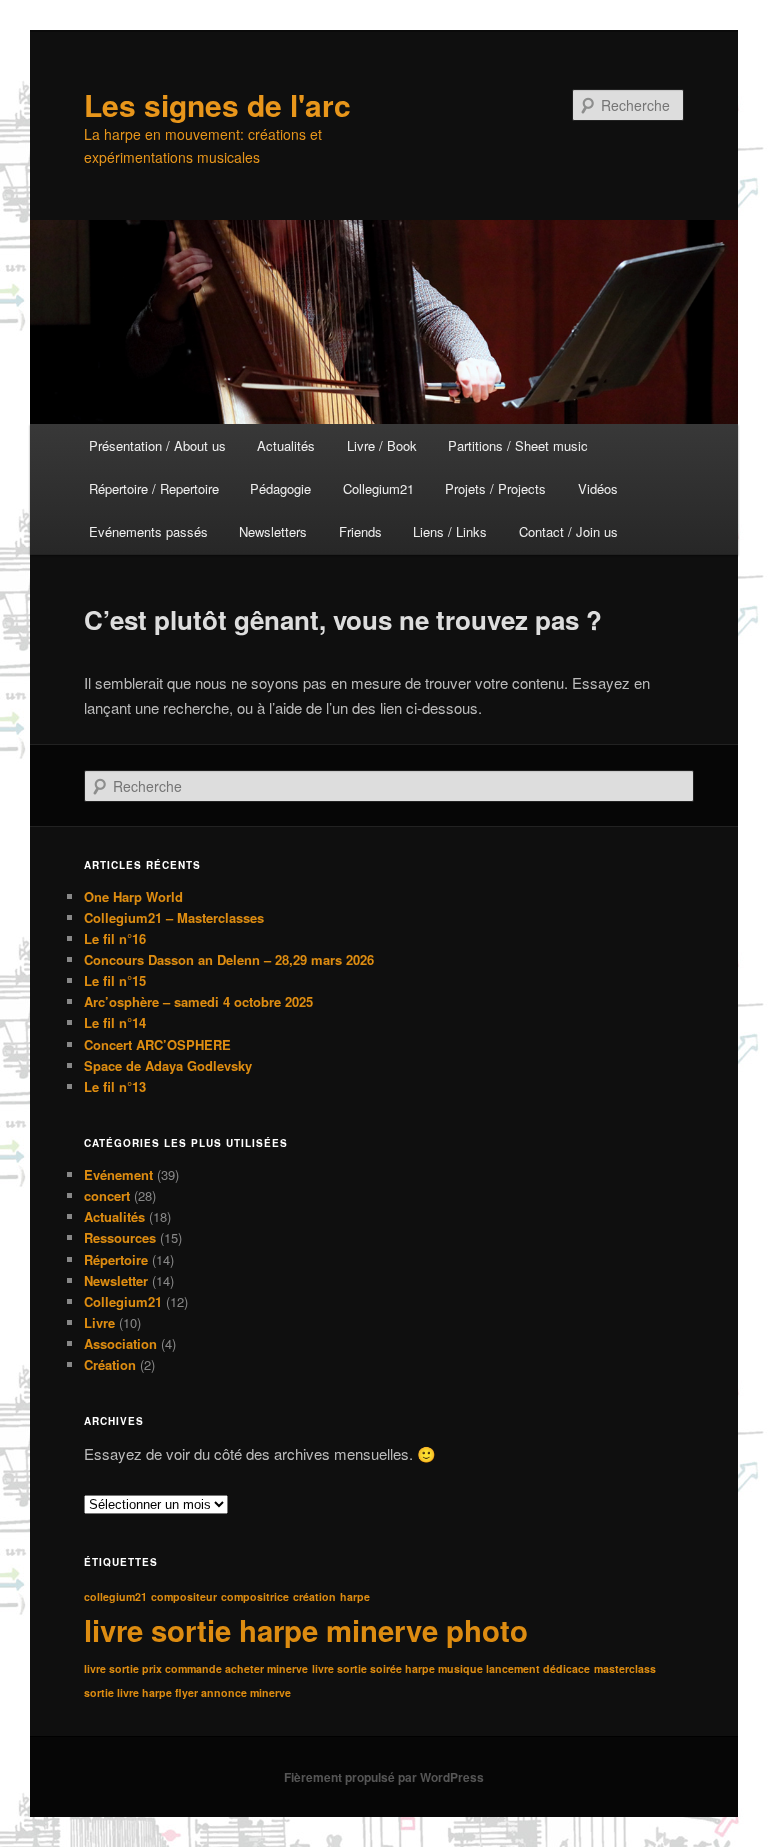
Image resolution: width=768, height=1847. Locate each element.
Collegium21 (378, 488)
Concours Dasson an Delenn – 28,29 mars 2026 (229, 959)
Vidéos (598, 488)
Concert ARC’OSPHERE (157, 1044)
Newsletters (273, 531)
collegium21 (115, 1596)
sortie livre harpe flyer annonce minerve (187, 1692)
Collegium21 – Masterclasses (174, 917)
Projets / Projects (495, 488)
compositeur (184, 1596)
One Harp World (133, 896)
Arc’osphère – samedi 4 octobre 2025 (198, 1001)
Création (110, 1364)
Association (120, 1343)
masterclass (625, 1668)
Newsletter (116, 1280)
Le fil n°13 (115, 1086)
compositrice (255, 1596)
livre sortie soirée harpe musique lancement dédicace (451, 1668)
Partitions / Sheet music (518, 445)
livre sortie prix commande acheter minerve (196, 1668)
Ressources (120, 1237)
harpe (355, 1596)
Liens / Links (450, 531)
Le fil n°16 (115, 938)
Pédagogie (280, 488)
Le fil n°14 (115, 1022)
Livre (99, 1322)
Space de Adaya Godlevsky (168, 1065)
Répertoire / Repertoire (154, 488)
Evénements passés (148, 531)
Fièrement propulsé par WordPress (384, 1777)
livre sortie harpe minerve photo (306, 1630)
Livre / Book (382, 445)
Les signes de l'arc (217, 104)
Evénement (118, 1174)
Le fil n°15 (115, 980)
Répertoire (116, 1259)
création (314, 1596)
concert (107, 1195)
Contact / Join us (568, 531)
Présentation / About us (157, 445)
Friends (360, 531)
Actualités (286, 445)
